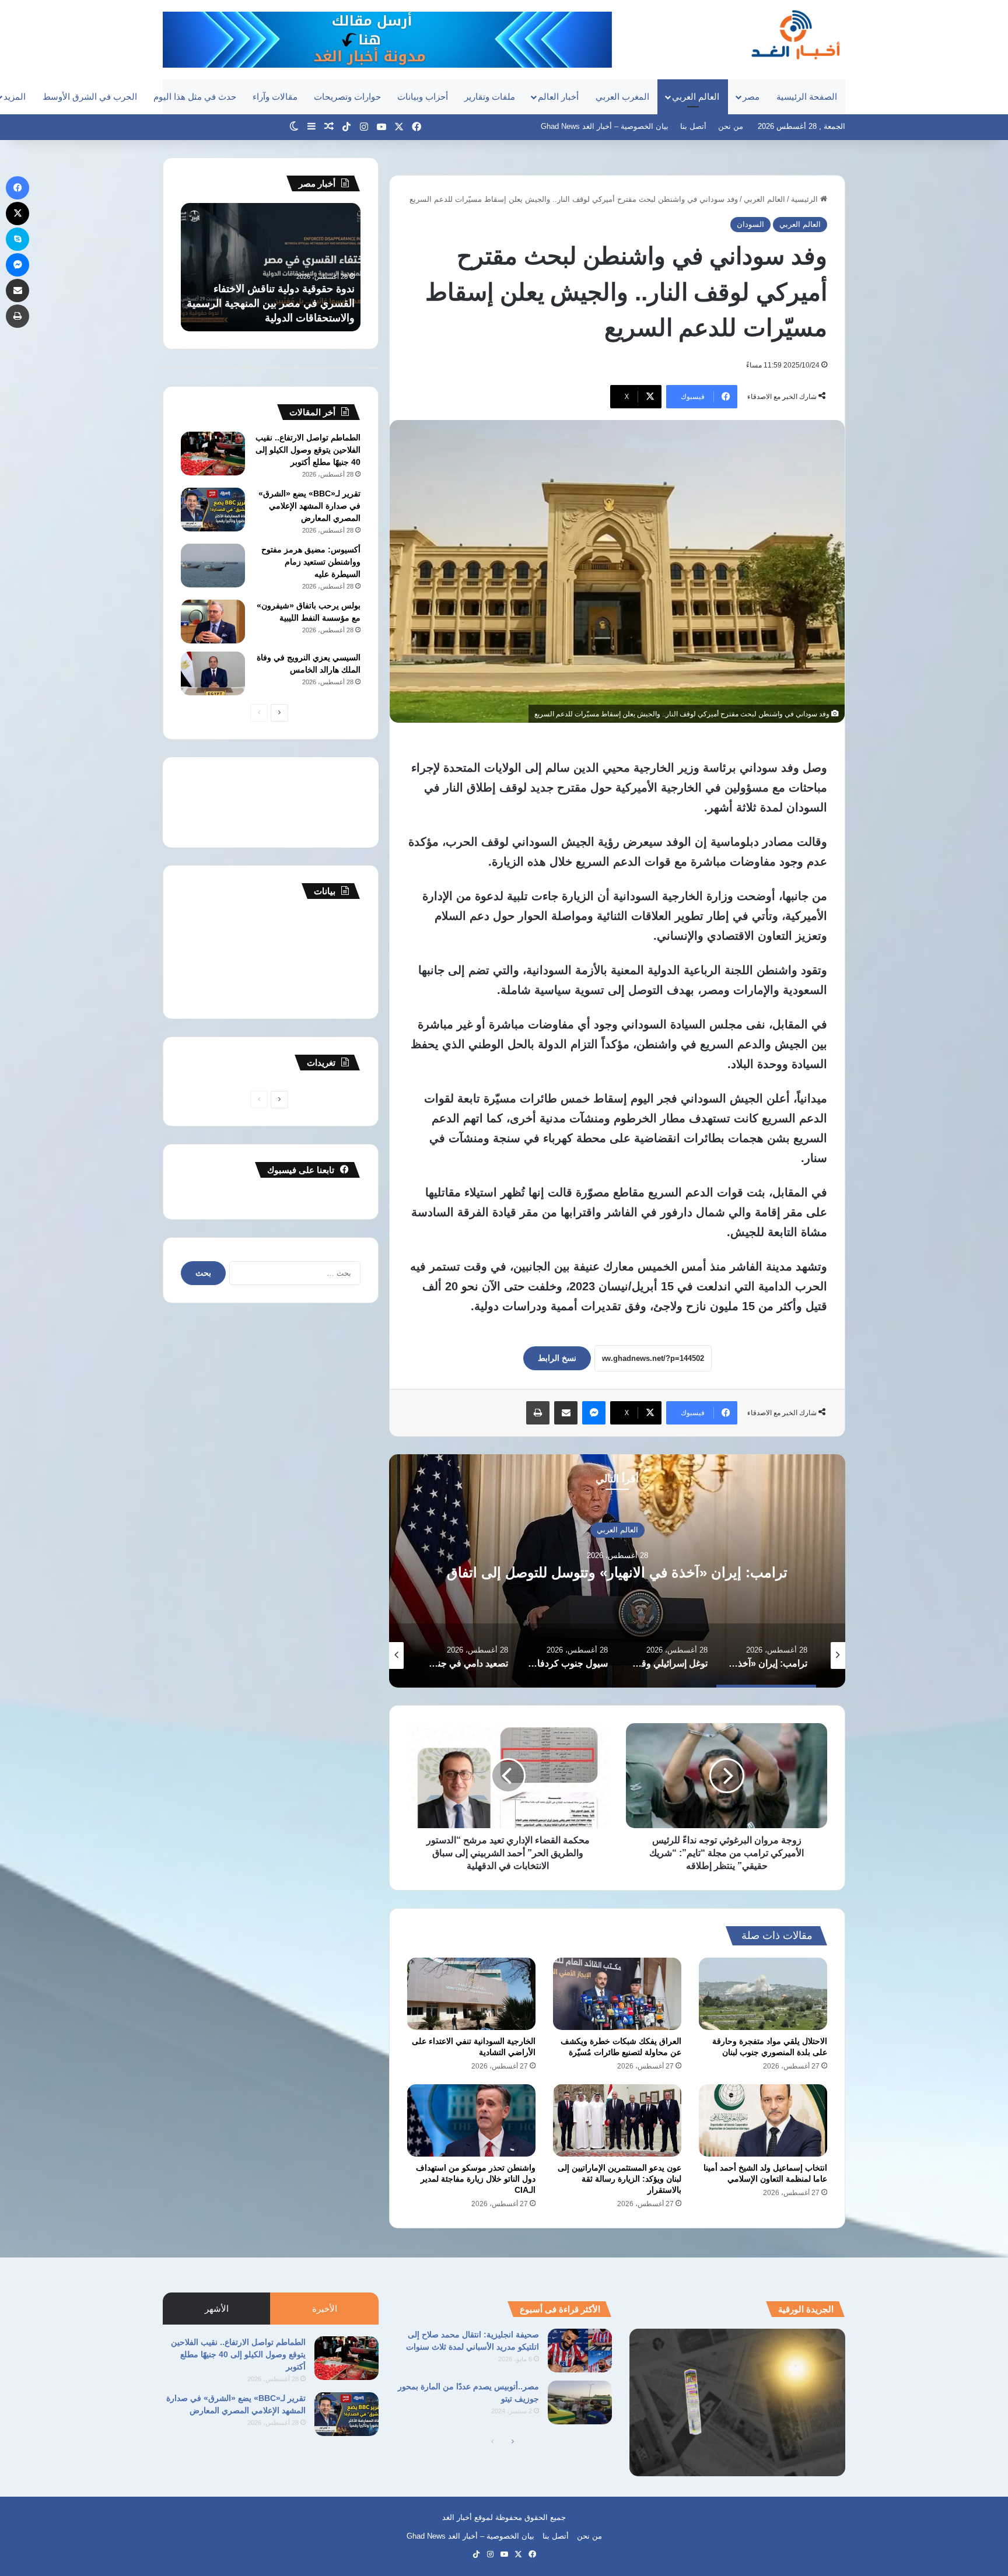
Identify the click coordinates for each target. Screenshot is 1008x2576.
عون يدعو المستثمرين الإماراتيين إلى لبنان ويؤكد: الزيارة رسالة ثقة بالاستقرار (619, 2179)
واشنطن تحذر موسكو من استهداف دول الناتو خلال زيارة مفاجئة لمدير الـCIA (476, 2179)
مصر (751, 97)
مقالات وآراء (275, 97)
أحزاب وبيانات (423, 97)
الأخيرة (325, 2309)
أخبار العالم (558, 97)
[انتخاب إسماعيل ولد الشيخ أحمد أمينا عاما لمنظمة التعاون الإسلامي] (763, 2120)
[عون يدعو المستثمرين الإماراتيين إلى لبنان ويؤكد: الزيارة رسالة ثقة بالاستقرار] (617, 2120)
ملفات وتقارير (490, 97)
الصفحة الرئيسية (807, 97)
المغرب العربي (622, 97)
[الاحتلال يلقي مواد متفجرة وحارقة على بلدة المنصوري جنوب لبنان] (763, 1994)
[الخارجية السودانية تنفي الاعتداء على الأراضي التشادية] (471, 1994)
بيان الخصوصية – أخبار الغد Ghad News (605, 126)
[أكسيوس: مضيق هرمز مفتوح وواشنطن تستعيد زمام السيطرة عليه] (213, 566)
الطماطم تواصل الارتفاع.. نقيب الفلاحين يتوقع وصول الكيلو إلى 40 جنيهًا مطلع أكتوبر (308, 450)
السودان (750, 224)
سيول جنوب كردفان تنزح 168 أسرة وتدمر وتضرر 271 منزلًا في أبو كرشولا (473, 1573)
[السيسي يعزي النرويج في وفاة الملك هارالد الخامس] (213, 673)
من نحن (731, 126)
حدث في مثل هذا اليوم (195, 97)
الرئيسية (806, 199)
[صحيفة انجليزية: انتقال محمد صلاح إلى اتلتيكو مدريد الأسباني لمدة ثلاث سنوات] (580, 2351)
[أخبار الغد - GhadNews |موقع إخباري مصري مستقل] (795, 34)
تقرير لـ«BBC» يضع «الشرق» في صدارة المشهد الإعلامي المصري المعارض (309, 506)
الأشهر (217, 2309)
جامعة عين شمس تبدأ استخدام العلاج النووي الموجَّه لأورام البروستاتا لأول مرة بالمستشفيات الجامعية (274, 303)
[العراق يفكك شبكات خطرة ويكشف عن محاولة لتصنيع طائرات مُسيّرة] (617, 1994)
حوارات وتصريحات (347, 97)
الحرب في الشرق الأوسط (90, 97)
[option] (473, 1571)
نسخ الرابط (557, 1358)
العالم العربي (696, 97)
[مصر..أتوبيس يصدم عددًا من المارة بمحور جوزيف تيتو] (580, 2402)
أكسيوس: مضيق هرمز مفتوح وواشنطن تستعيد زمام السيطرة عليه (311, 562)
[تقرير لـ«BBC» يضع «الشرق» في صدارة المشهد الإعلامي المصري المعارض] (213, 510)
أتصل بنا (693, 126)
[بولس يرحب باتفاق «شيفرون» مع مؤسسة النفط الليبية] (213, 622)
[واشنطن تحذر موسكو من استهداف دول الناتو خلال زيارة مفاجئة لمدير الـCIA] (471, 2120)
